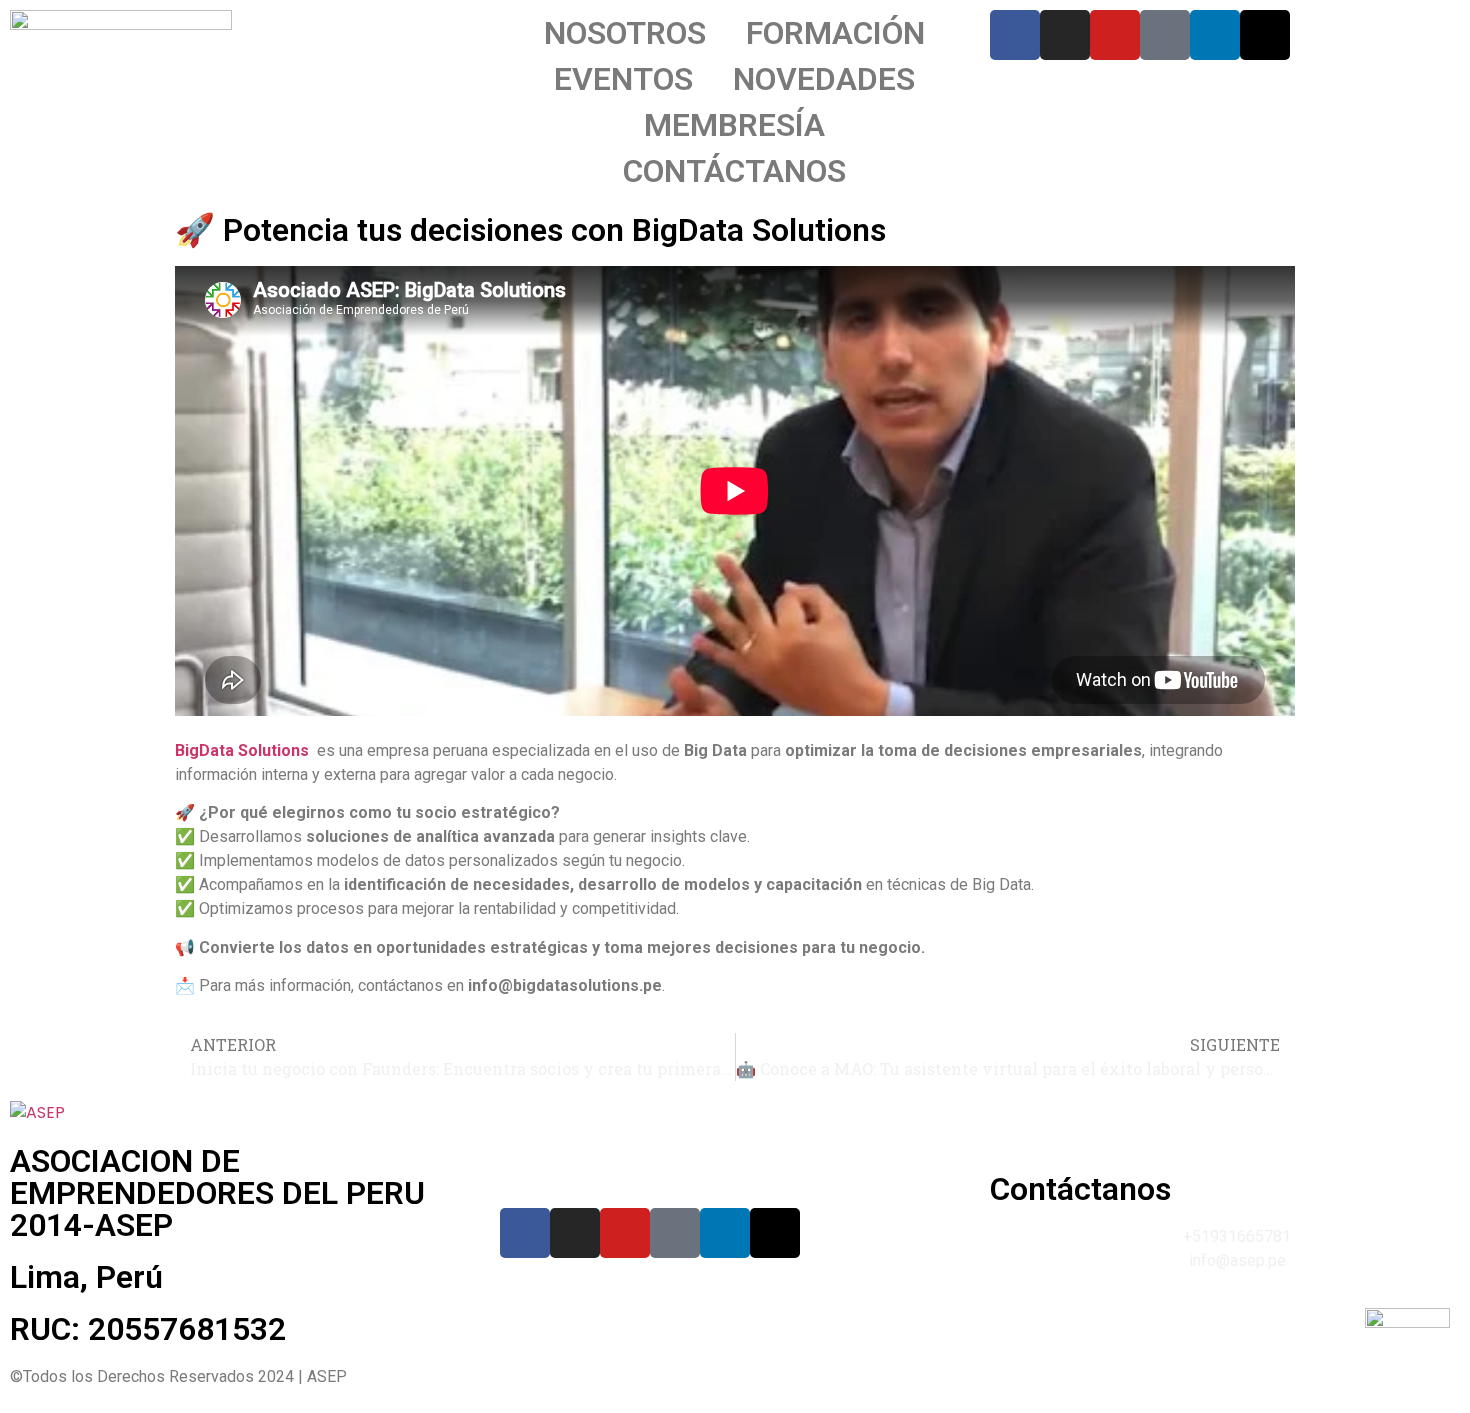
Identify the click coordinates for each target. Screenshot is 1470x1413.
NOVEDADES (824, 79)
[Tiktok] (1165, 35)
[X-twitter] (1265, 35)
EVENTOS (623, 79)
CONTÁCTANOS (734, 171)
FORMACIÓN (835, 33)
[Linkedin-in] (1215, 35)
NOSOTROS (625, 33)
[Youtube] (1115, 35)
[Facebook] (1015, 35)
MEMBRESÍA (734, 125)
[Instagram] (1065, 35)
